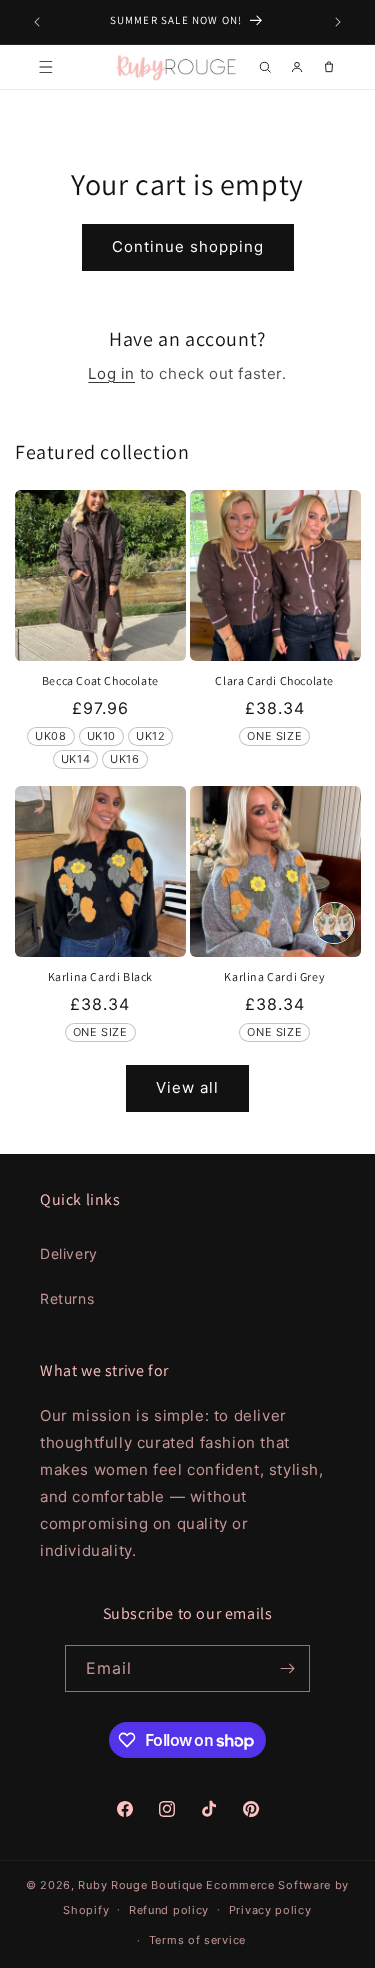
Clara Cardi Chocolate (274, 680)
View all (187, 1087)
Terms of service (197, 1940)
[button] (46, 67)
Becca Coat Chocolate (100, 680)
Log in (111, 373)
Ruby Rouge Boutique (142, 1885)
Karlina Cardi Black (100, 976)
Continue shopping (188, 246)
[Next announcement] (338, 22)
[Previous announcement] (37, 22)
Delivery (69, 1253)
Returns (67, 1298)
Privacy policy (270, 1910)
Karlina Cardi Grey (274, 976)
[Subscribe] (287, 1668)
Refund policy (169, 1910)
